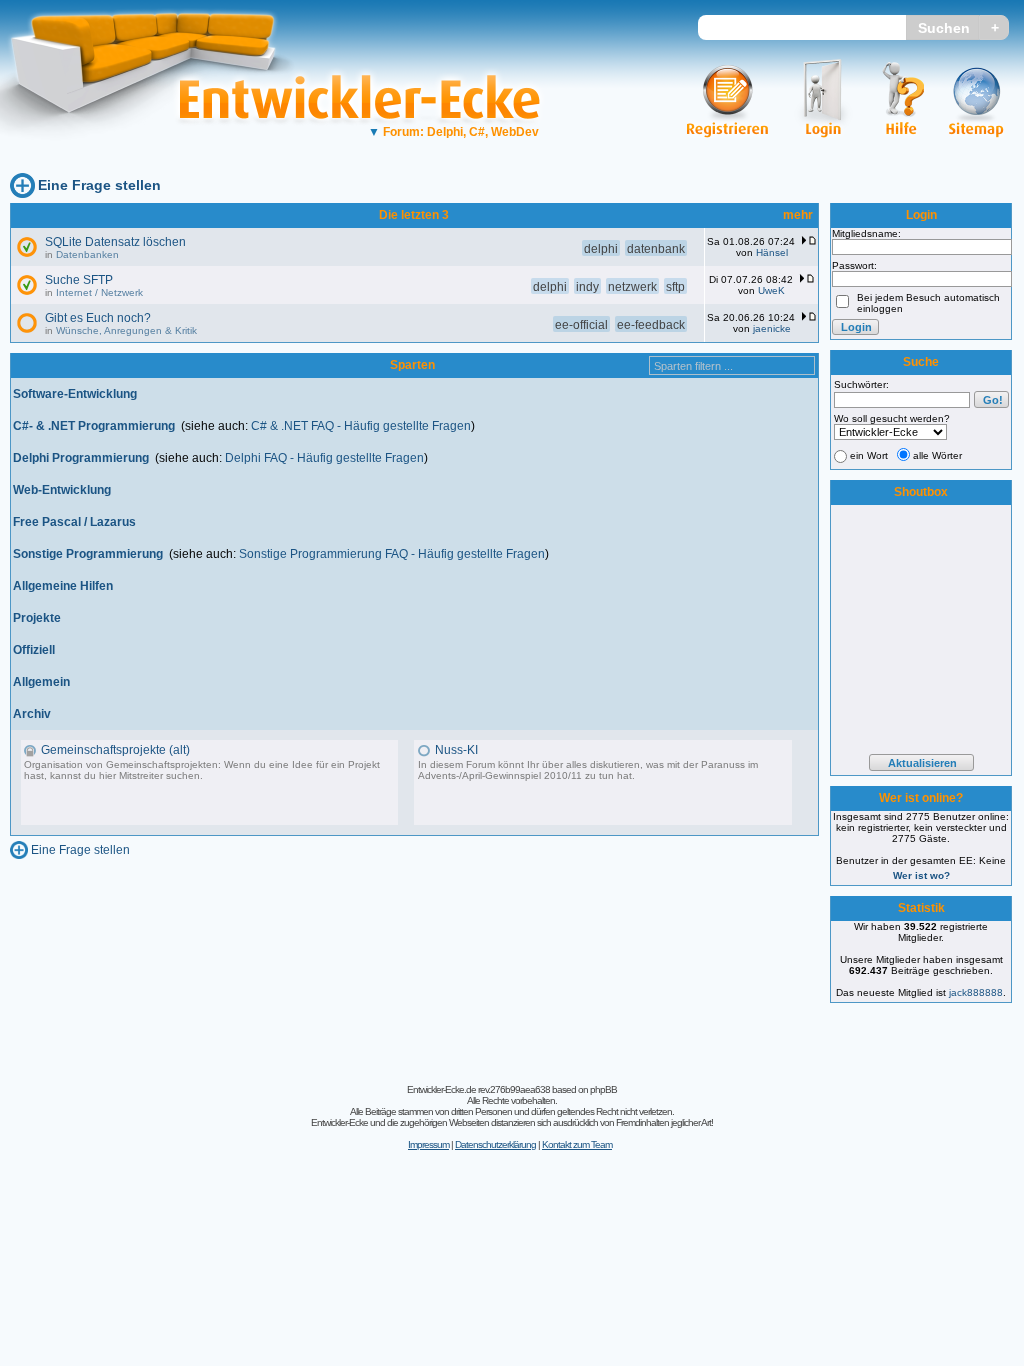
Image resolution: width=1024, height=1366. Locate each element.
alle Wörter (937, 455)
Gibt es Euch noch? (98, 318)
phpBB (603, 1089)
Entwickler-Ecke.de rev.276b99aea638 (478, 1089)
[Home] (157, 155)
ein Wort (869, 455)
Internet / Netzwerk (99, 292)
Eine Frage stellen (99, 185)
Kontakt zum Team (577, 1144)
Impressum (428, 1144)
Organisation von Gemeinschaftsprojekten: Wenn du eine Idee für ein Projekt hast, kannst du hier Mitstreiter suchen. (202, 770)
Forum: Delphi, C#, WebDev (453, 132)
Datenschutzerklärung (495, 1144)
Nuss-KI (456, 750)
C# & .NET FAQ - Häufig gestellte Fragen (361, 426)
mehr (798, 215)
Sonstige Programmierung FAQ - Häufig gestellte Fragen (392, 554)
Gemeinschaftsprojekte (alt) (115, 750)
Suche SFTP (79, 280)
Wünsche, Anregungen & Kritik (126, 330)
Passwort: (854, 265)
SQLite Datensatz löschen (115, 242)
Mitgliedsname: (866, 233)
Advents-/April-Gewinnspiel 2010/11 (500, 775)
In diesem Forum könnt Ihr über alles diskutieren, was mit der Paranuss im (588, 764)
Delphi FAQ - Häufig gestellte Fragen (324, 458)
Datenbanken (87, 254)
